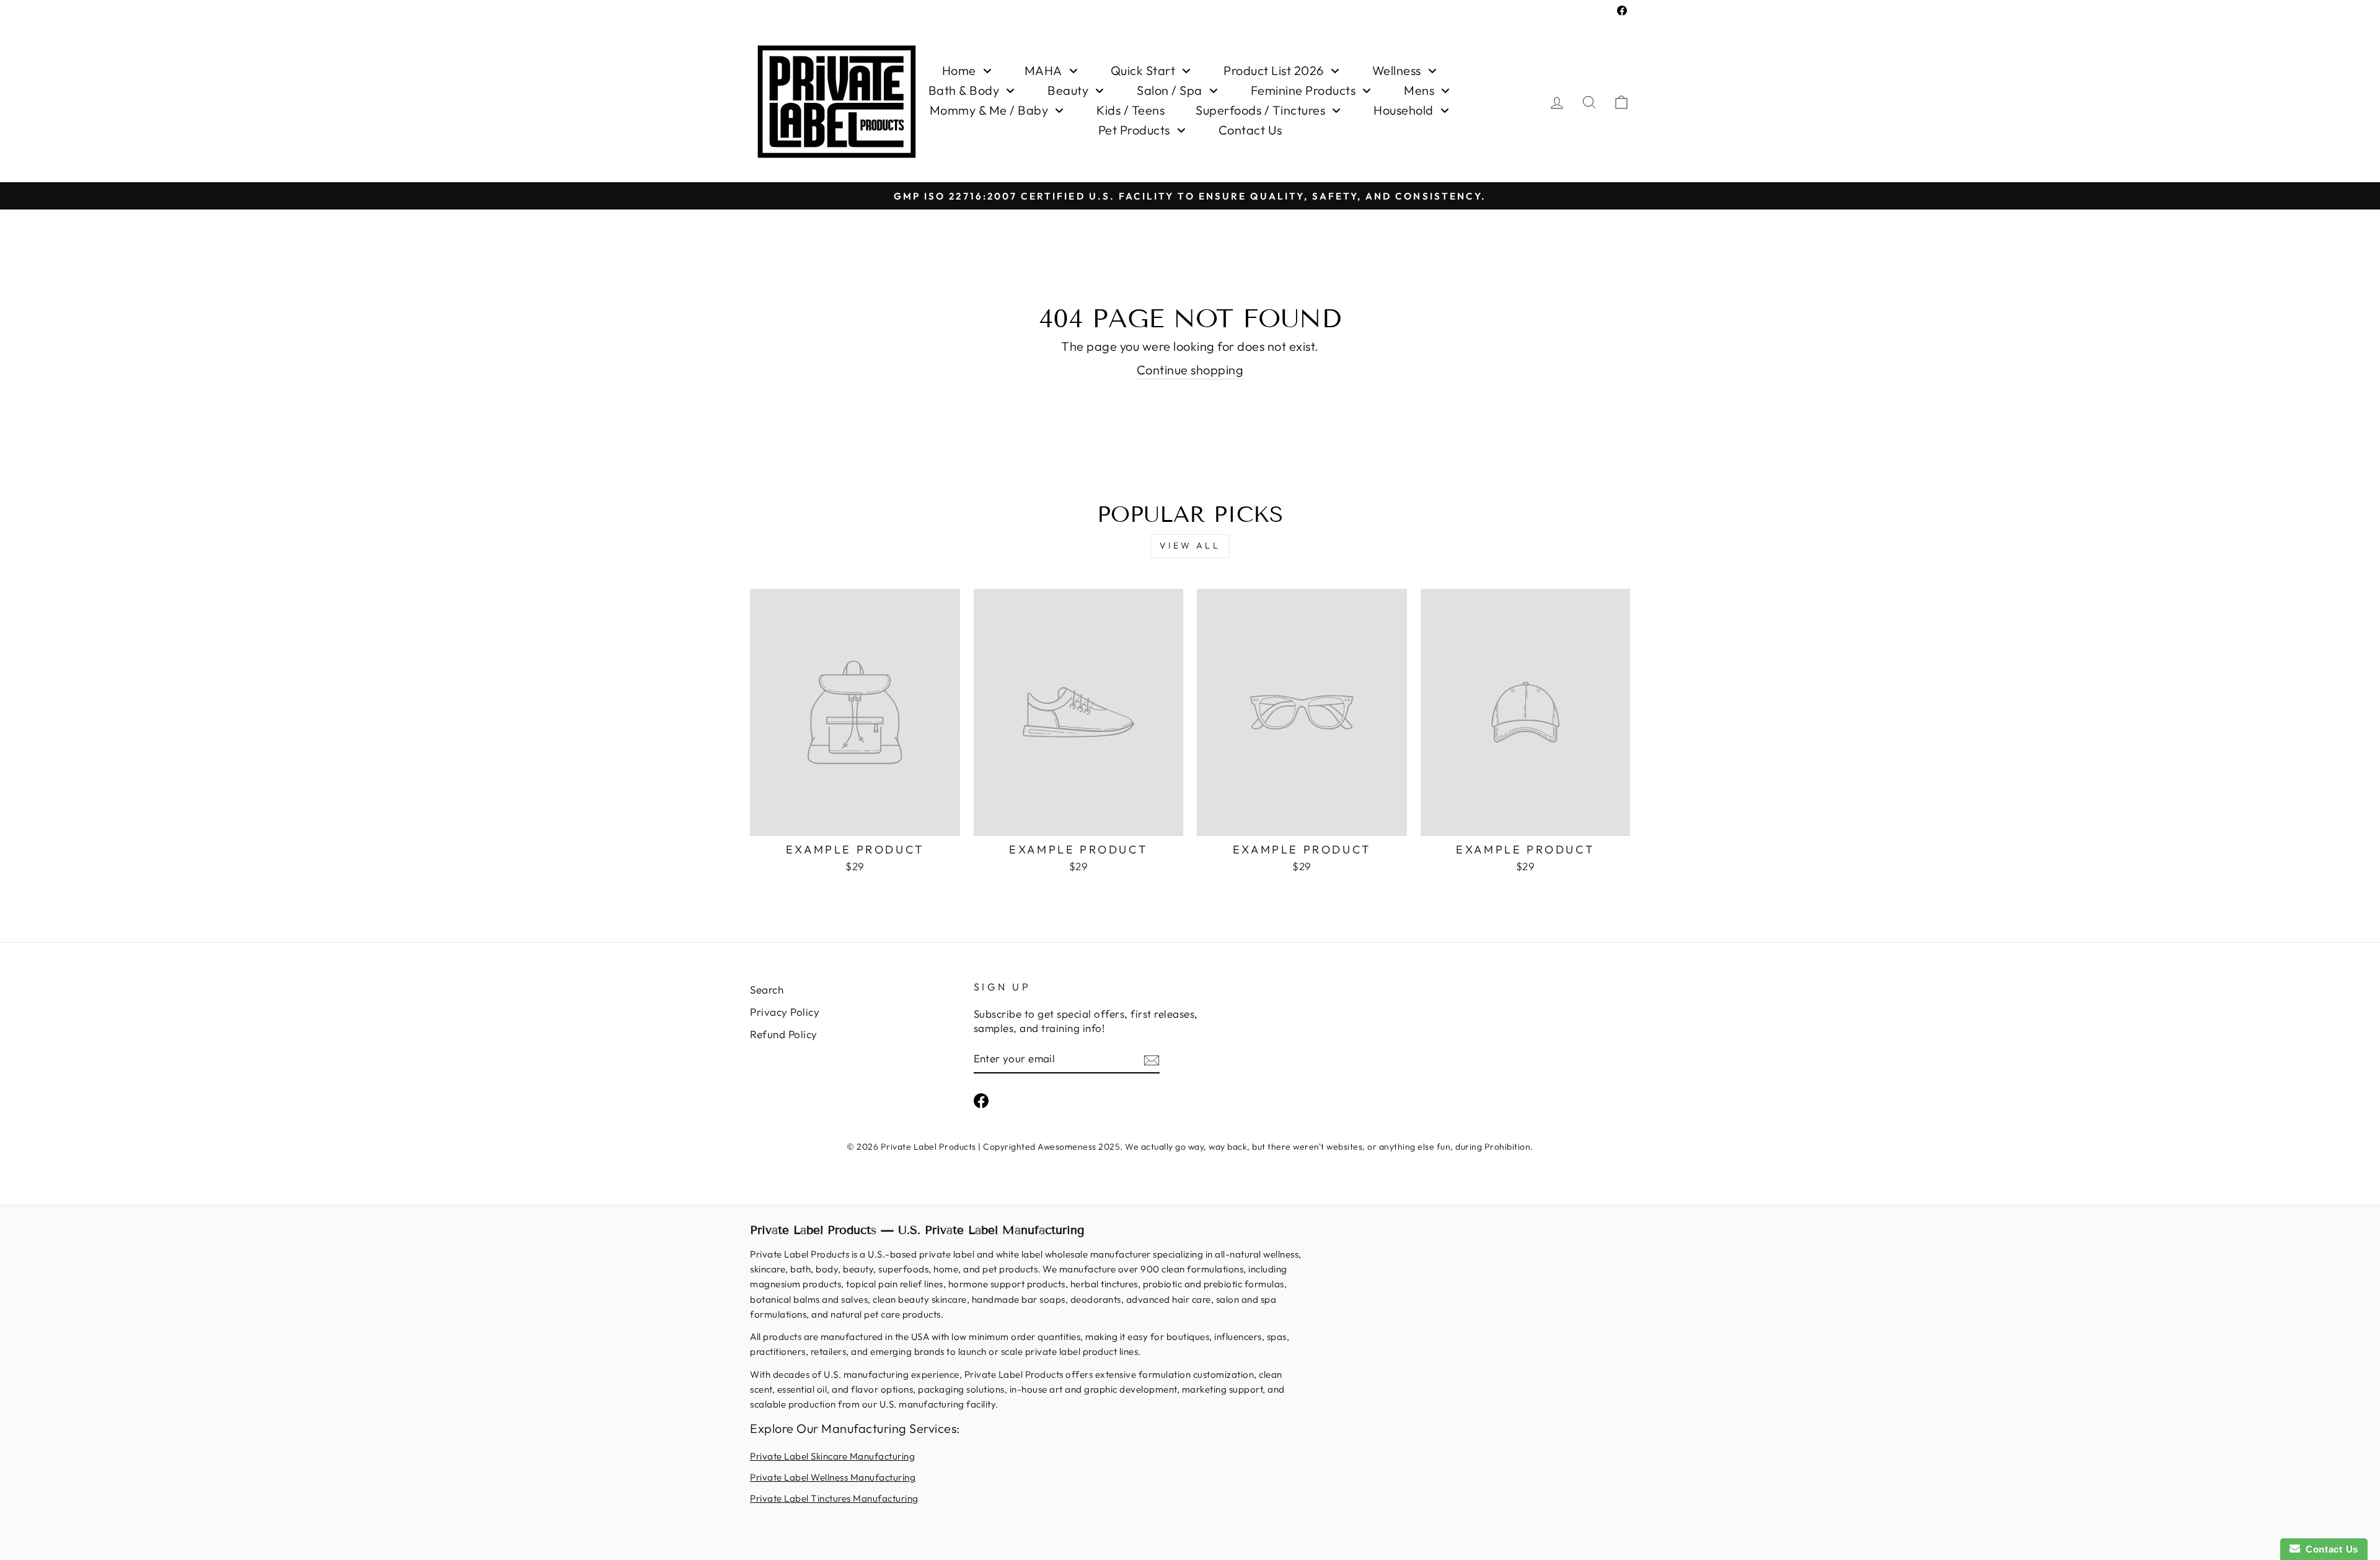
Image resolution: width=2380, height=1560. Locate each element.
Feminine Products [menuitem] (1303, 90)
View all (1190, 545)
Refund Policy (784, 1034)
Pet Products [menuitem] (1134, 130)
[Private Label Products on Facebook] (981, 1100)
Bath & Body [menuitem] (964, 90)
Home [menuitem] (959, 70)
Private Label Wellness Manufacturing (833, 1477)
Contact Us (2329, 1549)
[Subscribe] (1152, 1059)
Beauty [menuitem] (1068, 90)
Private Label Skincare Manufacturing (832, 1456)
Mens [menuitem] (1419, 90)
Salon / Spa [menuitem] (1170, 90)
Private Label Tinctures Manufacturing (834, 1498)
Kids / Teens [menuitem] (1130, 110)
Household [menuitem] (1404, 110)
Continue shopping (1190, 370)
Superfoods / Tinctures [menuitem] (1260, 110)
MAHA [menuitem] (1043, 70)
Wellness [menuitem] (1397, 70)
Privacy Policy (785, 1012)
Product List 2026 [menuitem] (1274, 70)
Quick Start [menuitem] (1143, 70)
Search (767, 989)
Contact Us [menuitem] (1250, 130)
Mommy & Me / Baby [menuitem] (989, 110)
